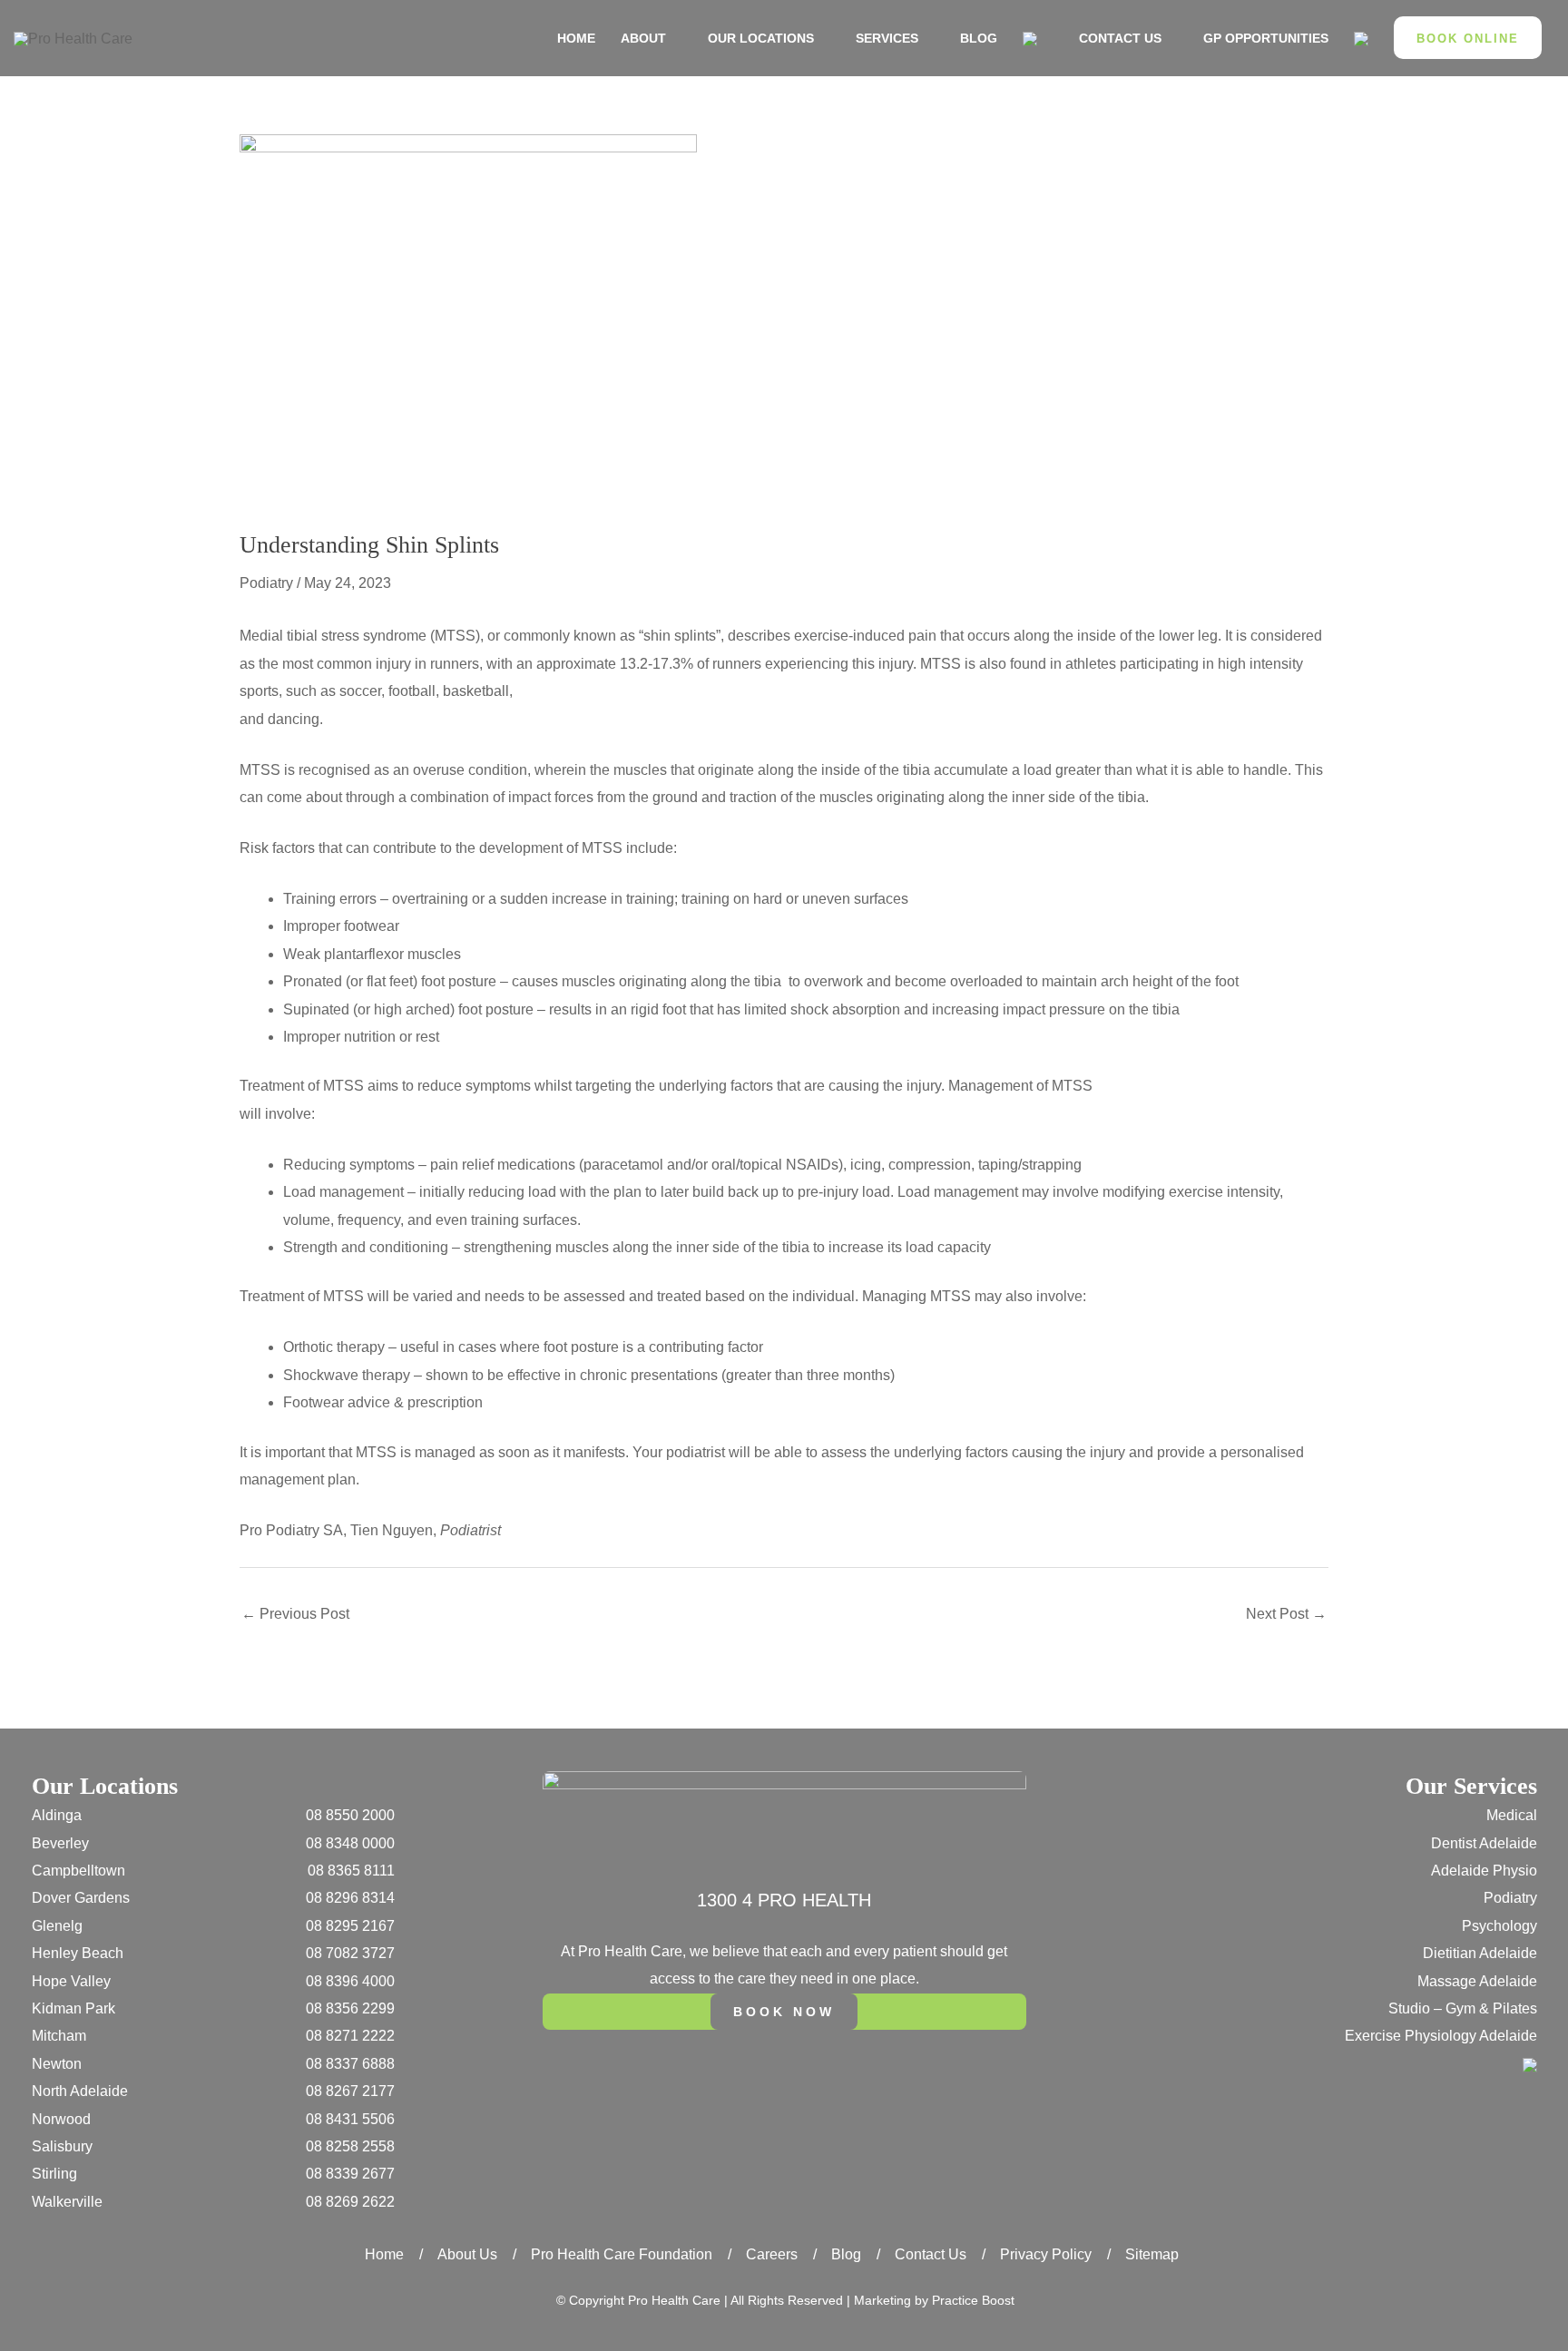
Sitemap (1152, 2254)
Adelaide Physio (1484, 1871)
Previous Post (295, 1614)
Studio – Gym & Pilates (1463, 2008)
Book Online (1468, 39)
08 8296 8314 (350, 1898)
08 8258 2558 (350, 2146)
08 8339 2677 (350, 2174)
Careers (772, 2254)
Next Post (1286, 1614)
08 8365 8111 (351, 1871)
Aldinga (57, 1815)
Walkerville (67, 2202)
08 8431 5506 (350, 2119)
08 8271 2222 (350, 2036)
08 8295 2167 (350, 1926)
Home (384, 2254)
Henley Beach (78, 1953)
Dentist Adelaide (1484, 1843)
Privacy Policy (1046, 2254)
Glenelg (57, 1926)
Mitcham (59, 2036)
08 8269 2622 (350, 2202)
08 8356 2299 (350, 2008)
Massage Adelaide (1477, 1981)
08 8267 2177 (350, 2091)
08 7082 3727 (350, 1953)
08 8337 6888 (350, 2064)
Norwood (61, 2119)
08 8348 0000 (350, 1843)
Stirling (54, 2174)
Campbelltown (78, 1871)
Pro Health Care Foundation (622, 2254)
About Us (467, 2254)
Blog (846, 2254)
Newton (57, 2064)
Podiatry (266, 583)
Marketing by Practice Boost (934, 2300)
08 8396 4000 (350, 1981)
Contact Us (931, 2254)
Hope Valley (71, 1981)
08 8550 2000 (350, 1815)
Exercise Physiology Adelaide (1441, 2036)
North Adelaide (80, 2091)
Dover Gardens (81, 1898)
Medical (1512, 1815)
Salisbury (62, 2146)
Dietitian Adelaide (1480, 1953)
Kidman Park (73, 2008)
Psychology (1499, 1926)
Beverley (60, 1843)
